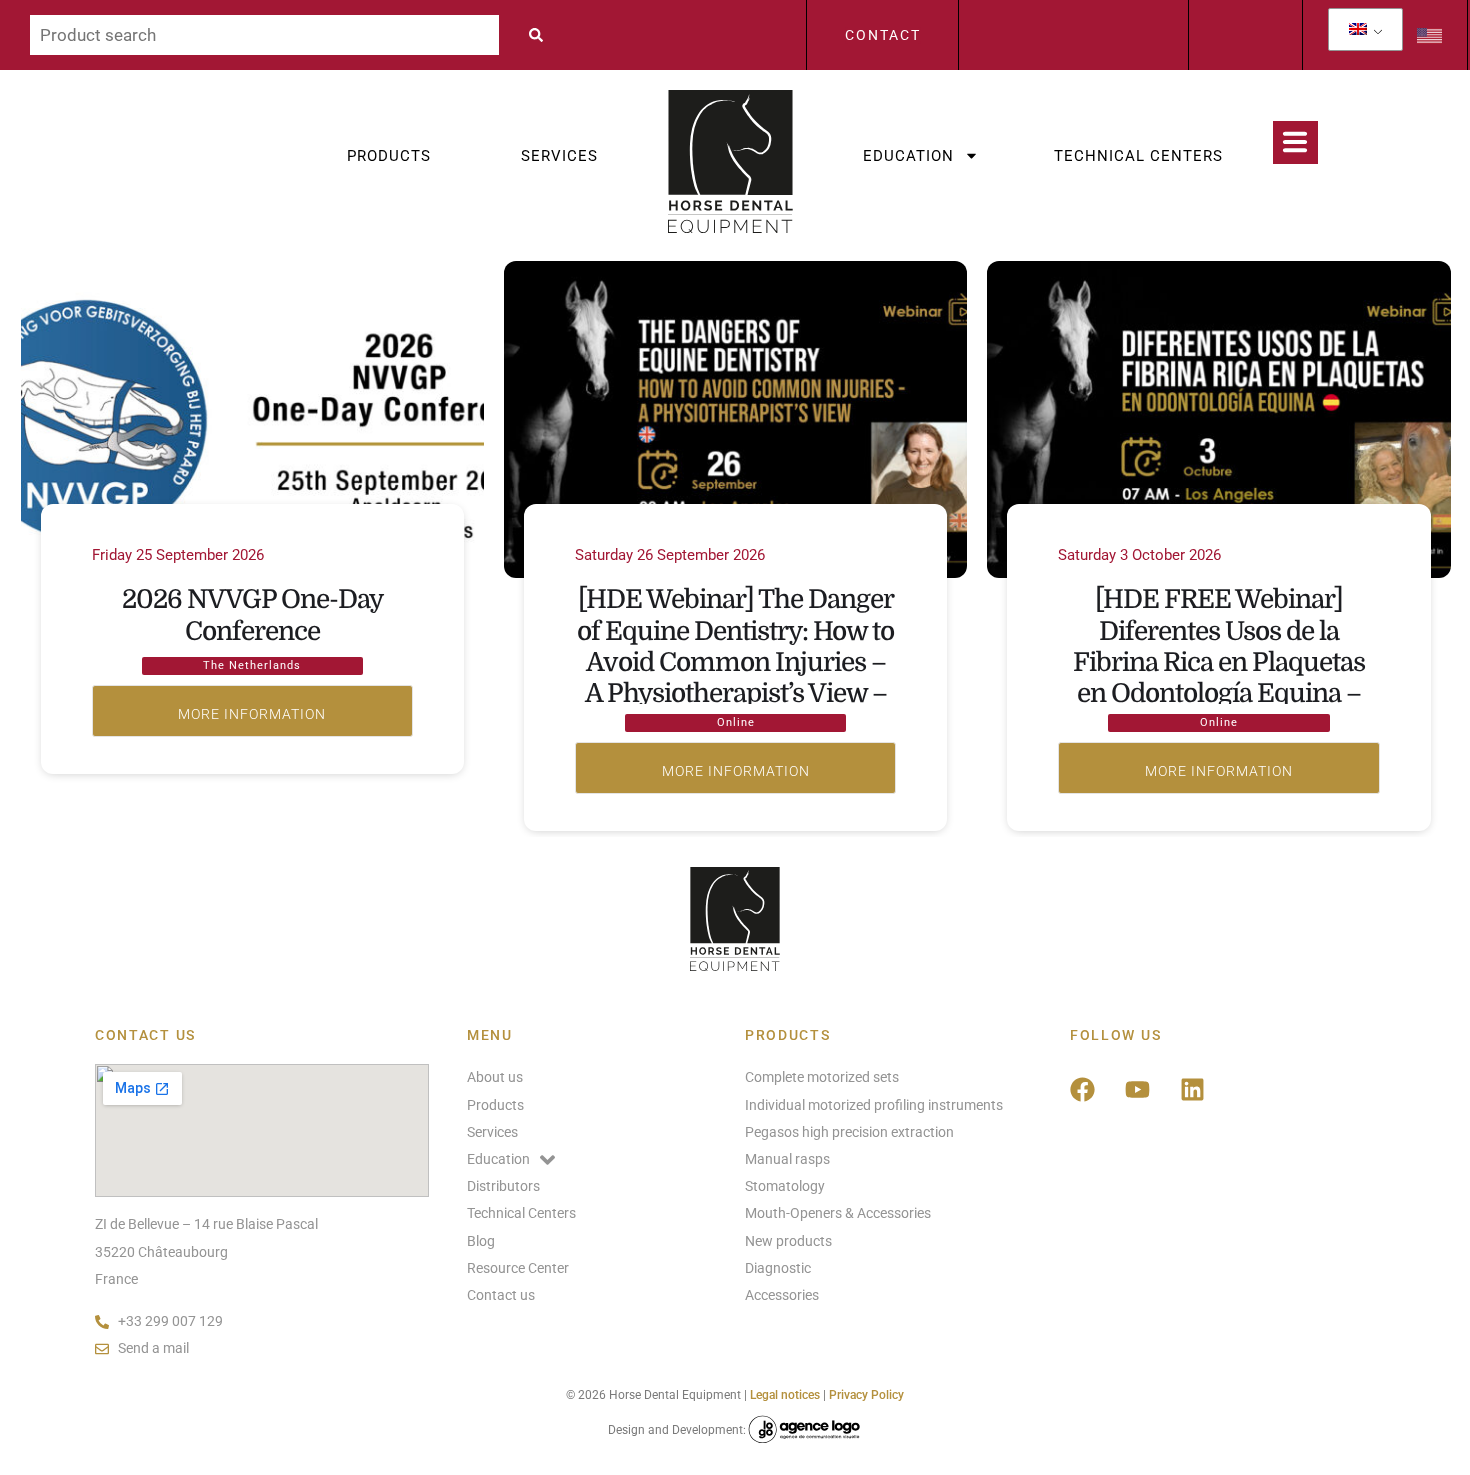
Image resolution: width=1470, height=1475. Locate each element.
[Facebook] (1083, 1089)
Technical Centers (1138, 156)
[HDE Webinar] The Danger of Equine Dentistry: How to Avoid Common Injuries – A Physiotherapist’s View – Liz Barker (735, 662)
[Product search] (264, 35)
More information (252, 711)
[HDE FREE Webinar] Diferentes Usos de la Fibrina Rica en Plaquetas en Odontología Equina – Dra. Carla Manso (1219, 662)
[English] (1358, 29)
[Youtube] (1138, 1089)
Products (389, 156)
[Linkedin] (1193, 1089)
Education (908, 156)
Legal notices (785, 1395)
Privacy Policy (866, 1395)
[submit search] (541, 35)
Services (559, 156)
